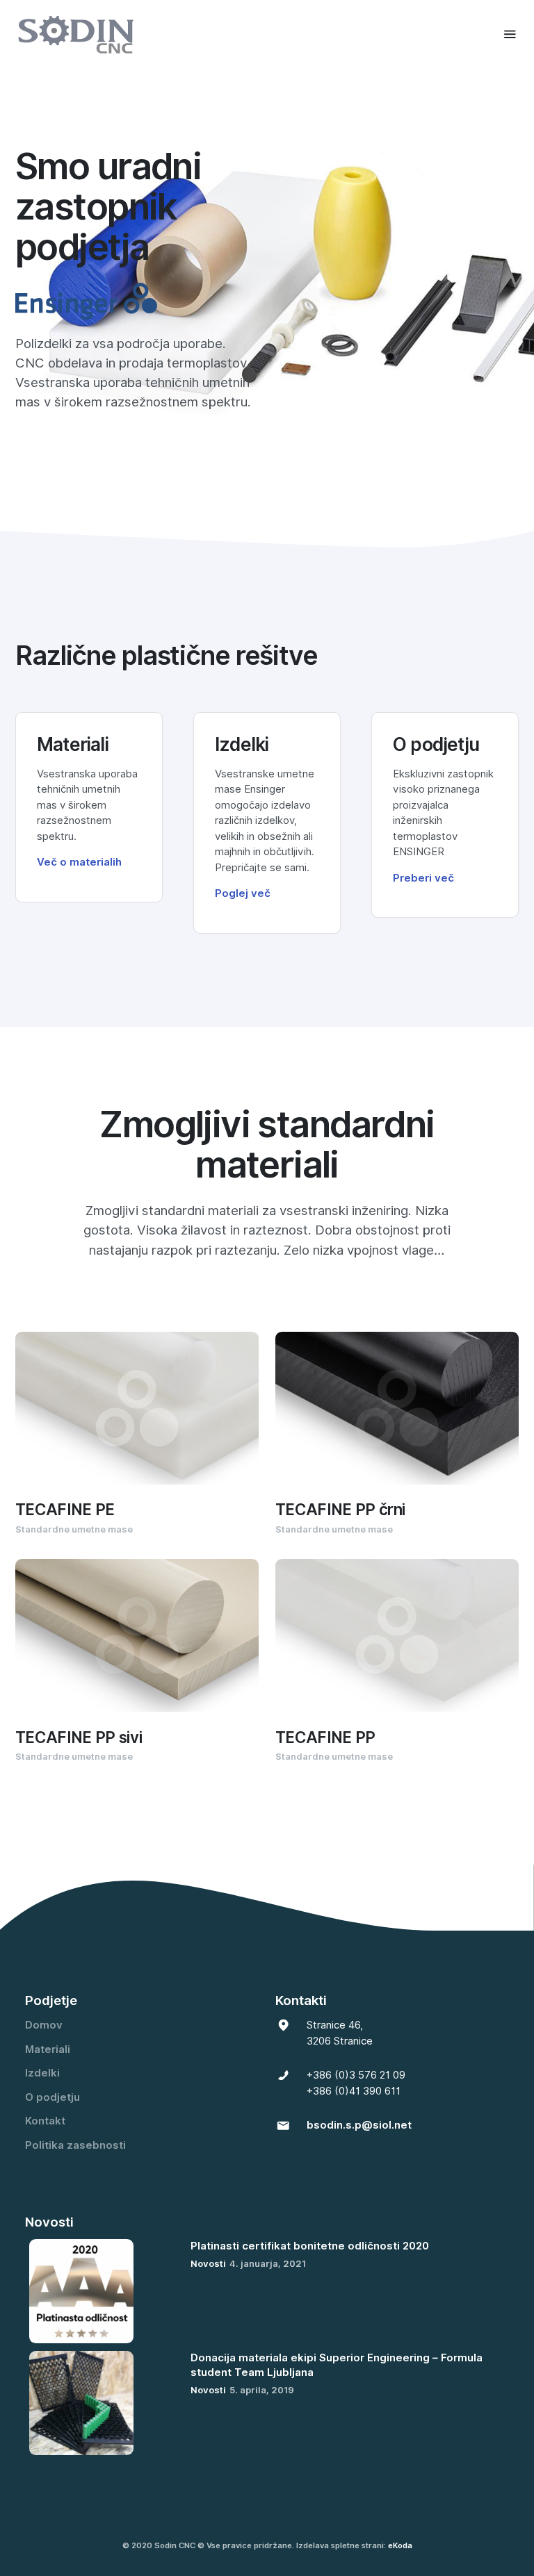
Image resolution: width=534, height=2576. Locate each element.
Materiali (48, 2049)
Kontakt (45, 2121)
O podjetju (52, 2097)
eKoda (400, 2545)
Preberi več (423, 878)
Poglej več (243, 893)
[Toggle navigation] (510, 34)
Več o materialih (79, 862)
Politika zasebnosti (75, 2145)
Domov (44, 2025)
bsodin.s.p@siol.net (359, 2125)
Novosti (208, 2263)
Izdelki (42, 2073)
